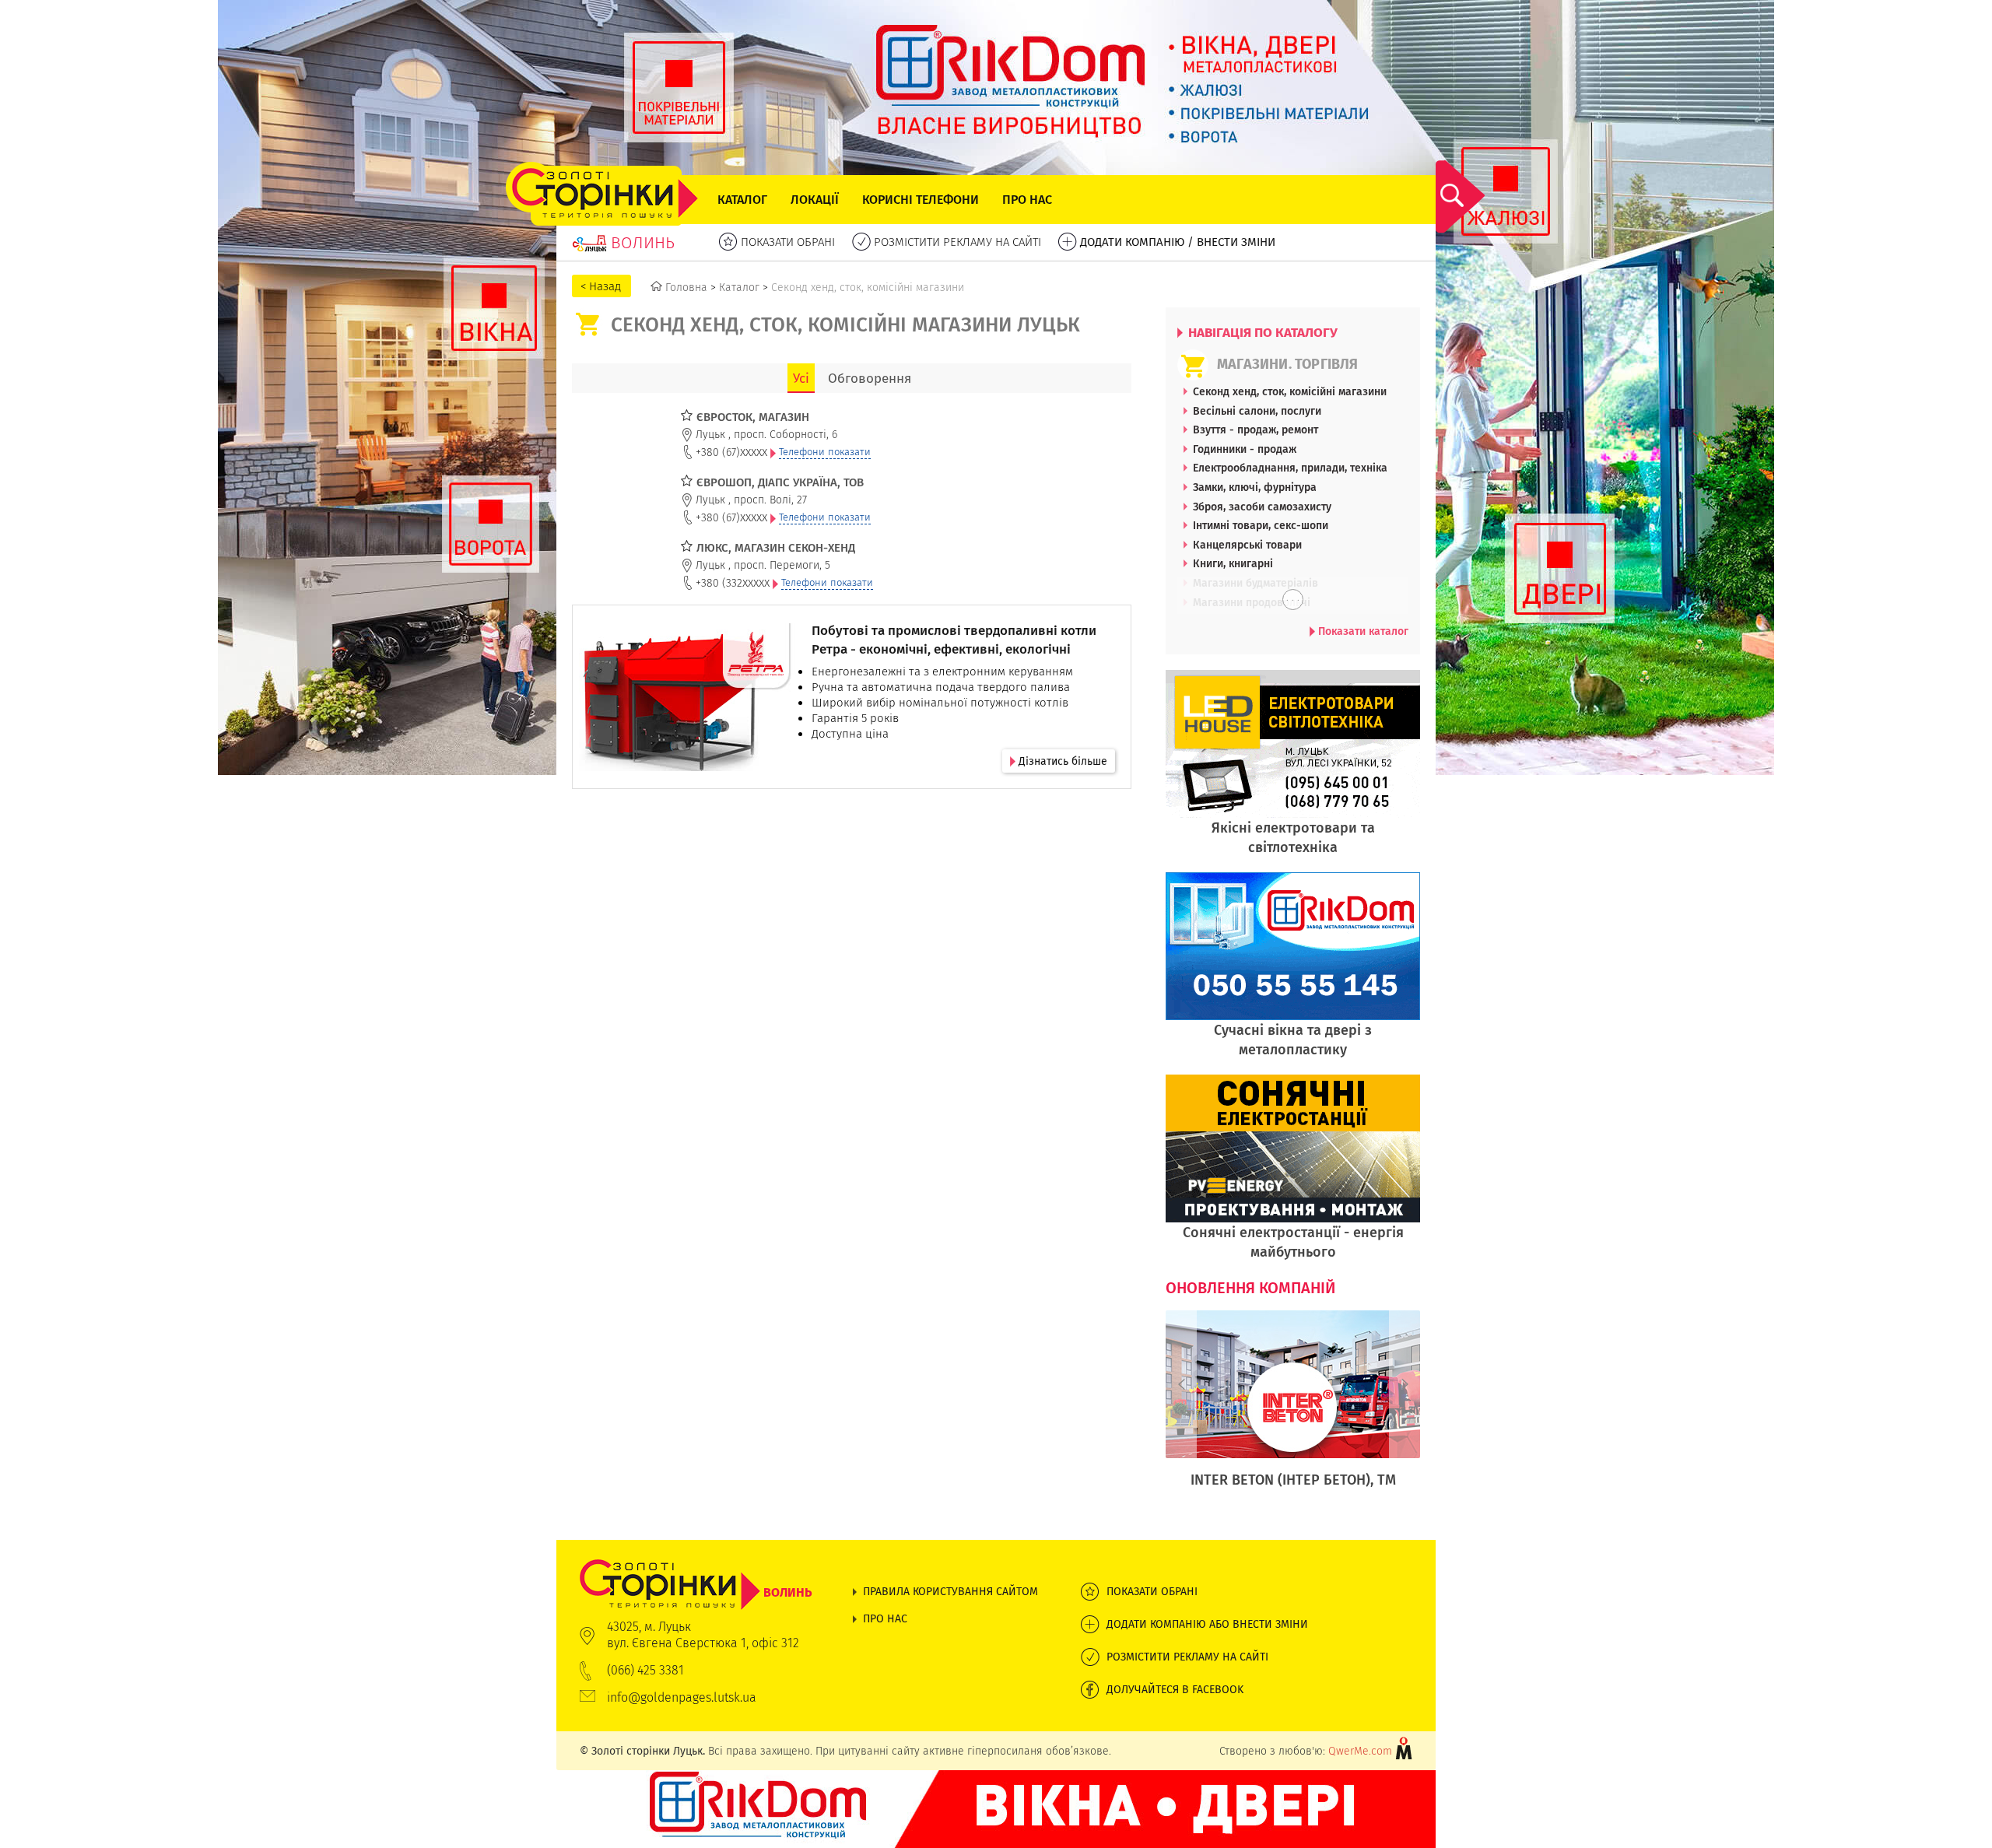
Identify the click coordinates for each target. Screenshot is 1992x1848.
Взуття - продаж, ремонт (1256, 430)
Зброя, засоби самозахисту (1262, 507)
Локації (815, 200)
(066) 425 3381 (645, 1670)
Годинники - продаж (1245, 449)
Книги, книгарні (1233, 563)
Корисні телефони (921, 200)
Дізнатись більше (1061, 761)
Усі (801, 378)
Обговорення (870, 378)
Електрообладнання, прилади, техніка (1290, 468)
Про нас (1027, 200)
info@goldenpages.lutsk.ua (682, 1697)
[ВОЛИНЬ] (696, 1567)
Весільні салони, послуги (1257, 411)
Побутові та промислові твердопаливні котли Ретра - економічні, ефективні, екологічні (954, 640)
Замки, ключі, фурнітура (1255, 487)
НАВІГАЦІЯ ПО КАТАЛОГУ (1261, 332)
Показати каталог (1362, 631)
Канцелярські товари (1247, 545)
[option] (1293, 1417)
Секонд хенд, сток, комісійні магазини (1290, 391)
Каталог (742, 200)
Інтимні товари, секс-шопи (1261, 525)
